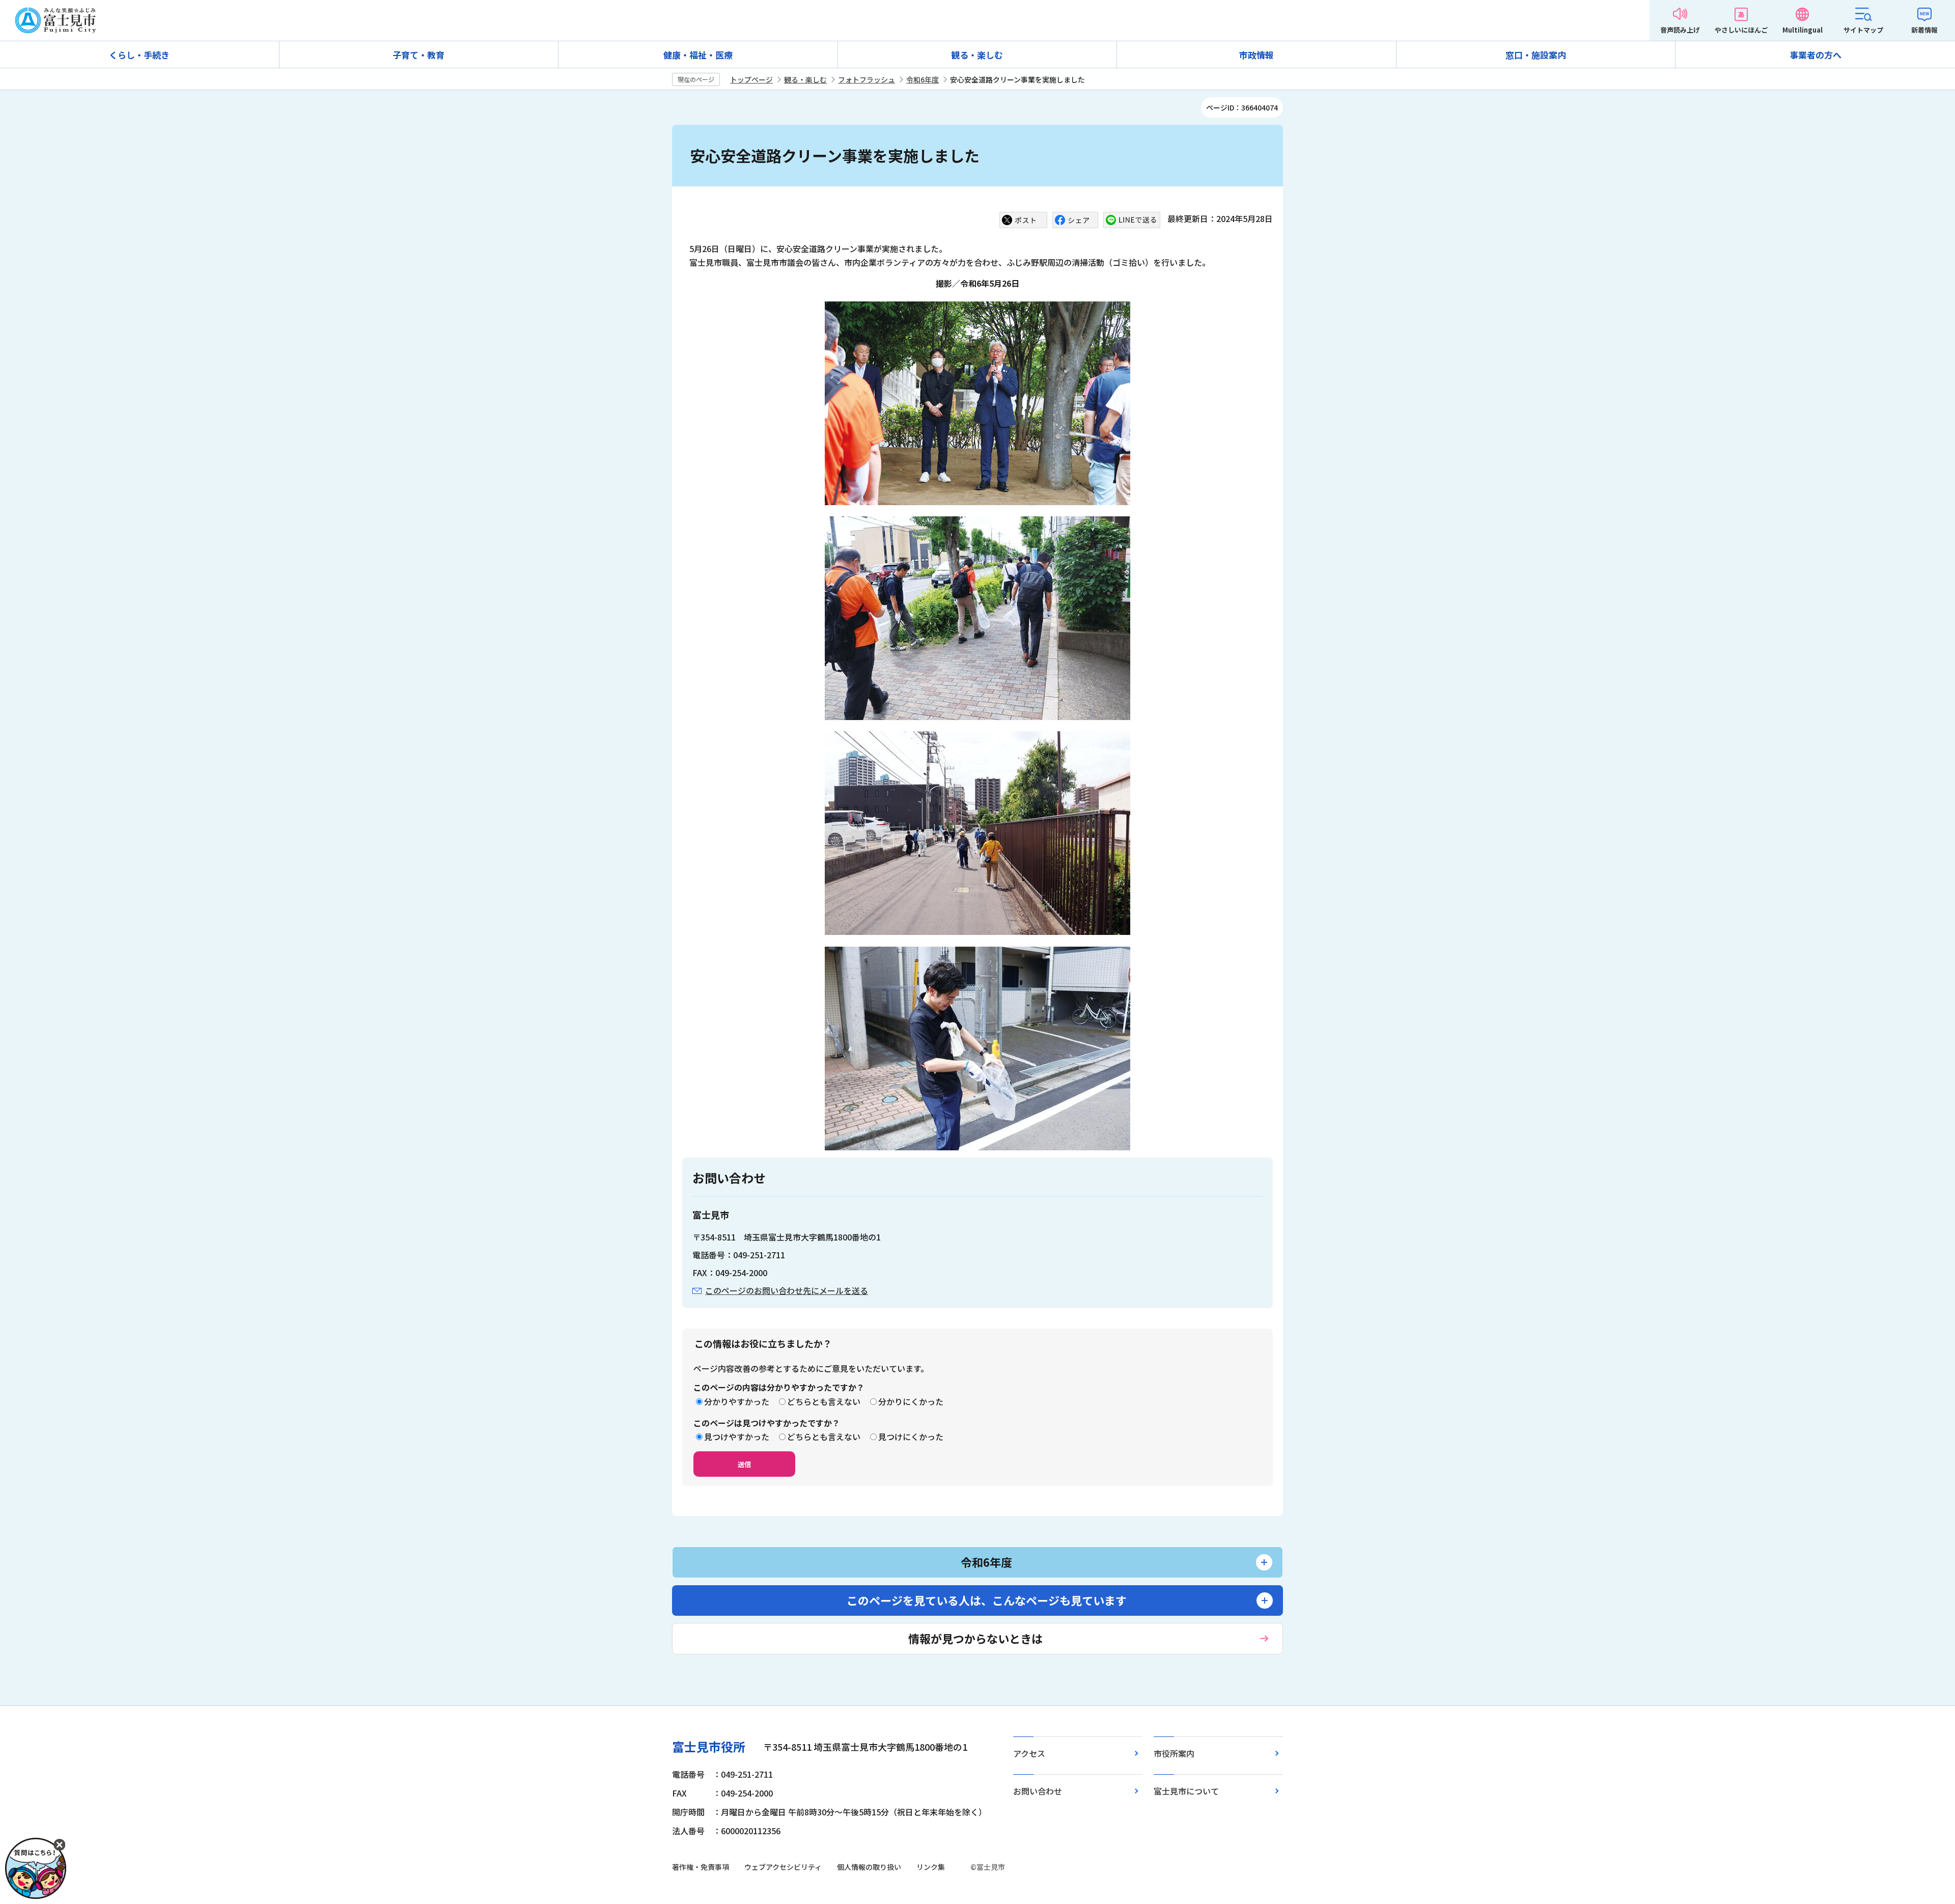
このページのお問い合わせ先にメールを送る (787, 1290)
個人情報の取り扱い (869, 1867)
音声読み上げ (1680, 30)
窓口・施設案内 (1536, 55)
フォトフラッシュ (867, 79)
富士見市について (1186, 1791)
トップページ (751, 79)
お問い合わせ (1038, 1791)
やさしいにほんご (1741, 30)
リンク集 (931, 1867)
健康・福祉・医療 (698, 55)
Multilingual (1803, 30)
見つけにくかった (911, 1437)
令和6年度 (923, 79)
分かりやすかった (737, 1401)
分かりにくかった (911, 1401)
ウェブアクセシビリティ (783, 1867)
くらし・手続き (139, 55)
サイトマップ (1863, 30)
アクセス (1029, 1753)
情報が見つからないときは (975, 1638)
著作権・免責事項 (701, 1867)
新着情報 (1924, 30)
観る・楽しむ (977, 55)
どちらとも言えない (824, 1401)
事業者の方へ (1816, 55)
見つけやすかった (737, 1437)
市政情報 (1256, 55)
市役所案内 (1174, 1753)
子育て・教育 (418, 55)
